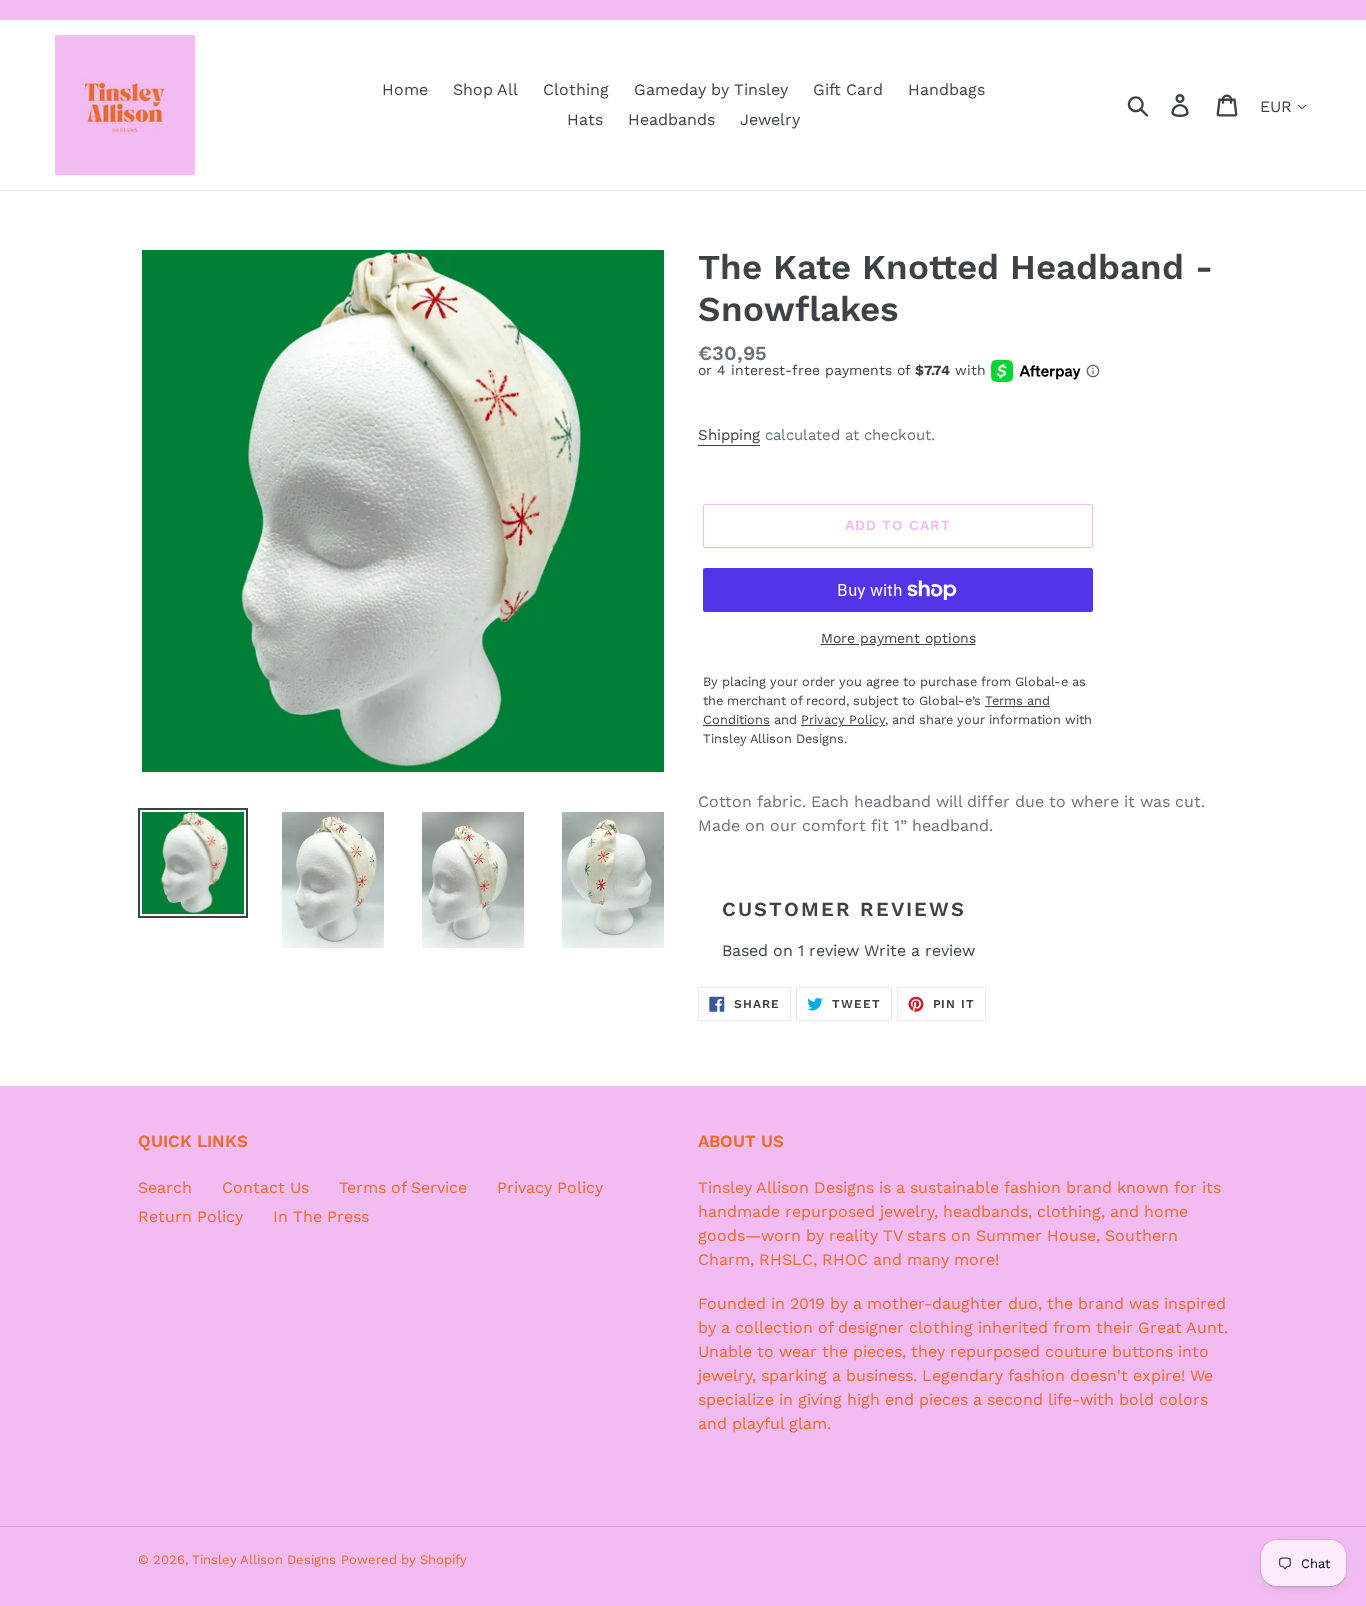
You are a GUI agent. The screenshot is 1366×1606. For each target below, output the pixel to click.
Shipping (729, 435)
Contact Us (265, 1187)
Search (165, 1187)
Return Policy (190, 1216)
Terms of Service (403, 1187)
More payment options (898, 638)
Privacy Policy (550, 1187)
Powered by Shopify (404, 1559)
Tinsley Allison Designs (264, 1559)
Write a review (919, 950)
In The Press (321, 1216)
